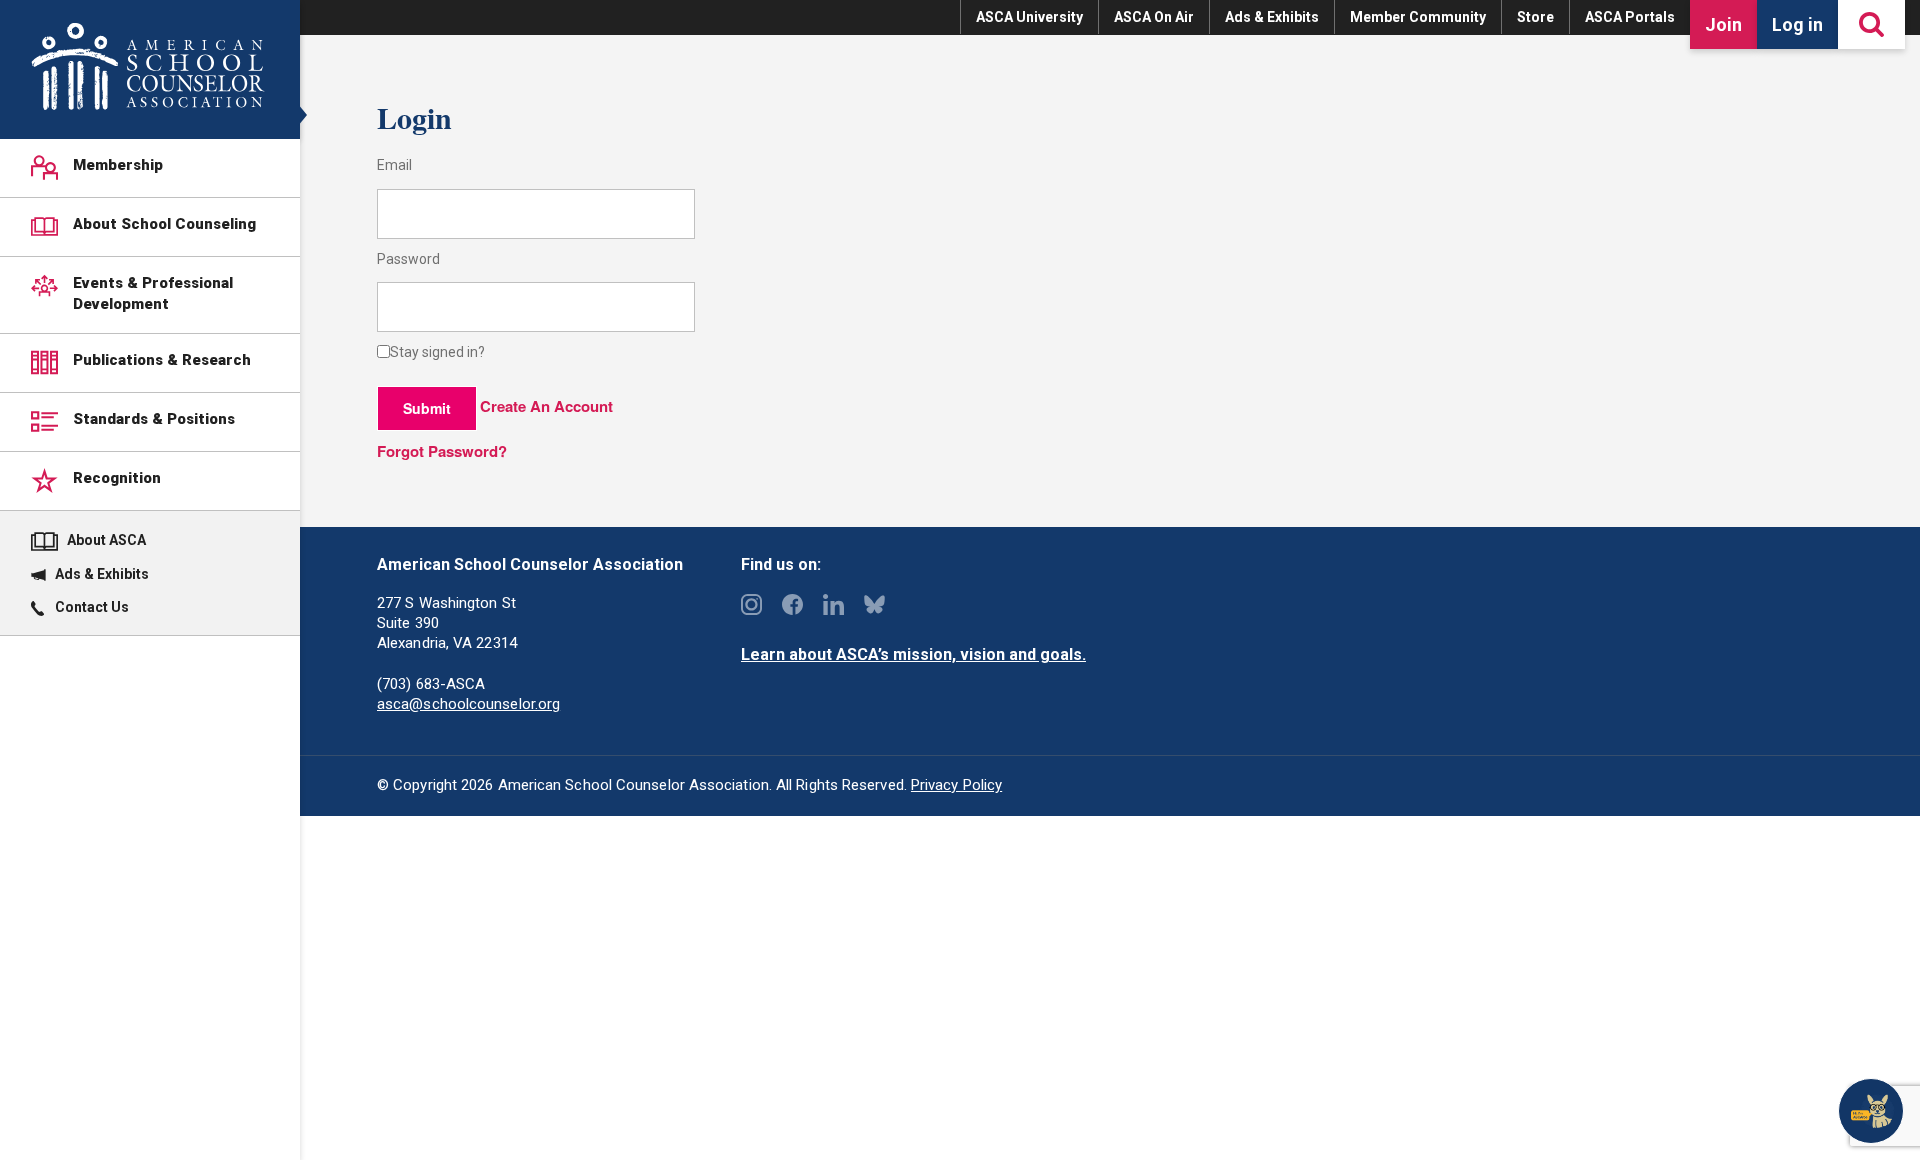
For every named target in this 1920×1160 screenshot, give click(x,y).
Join (1723, 24)
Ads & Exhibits (1272, 17)
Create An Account (546, 406)
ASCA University (1029, 17)
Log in (1797, 24)
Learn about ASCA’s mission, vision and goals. (913, 654)
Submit (427, 408)
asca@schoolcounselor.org (468, 704)
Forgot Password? (442, 451)
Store (1535, 17)
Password (408, 259)
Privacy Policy (956, 785)
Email (394, 165)
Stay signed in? (437, 352)
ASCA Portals (1630, 17)
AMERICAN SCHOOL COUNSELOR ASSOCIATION (147, 66)
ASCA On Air (1154, 17)
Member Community (1418, 17)
